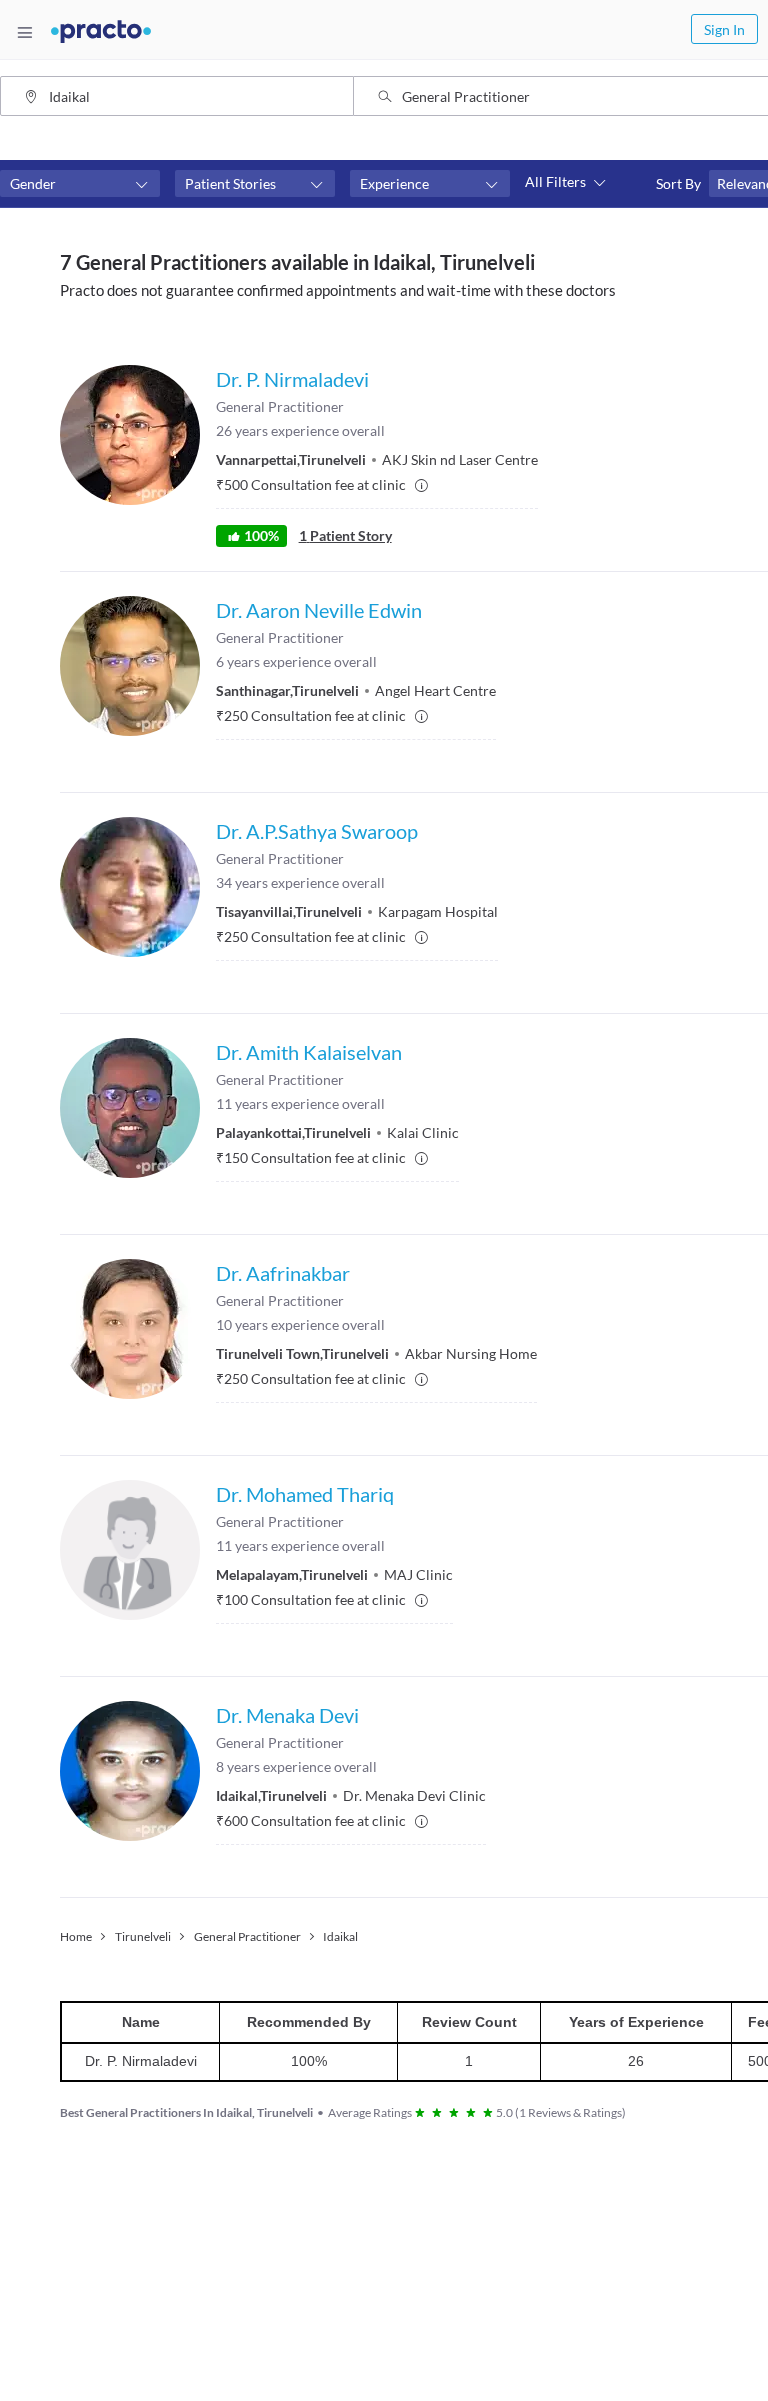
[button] (80, 184)
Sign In (724, 29)
